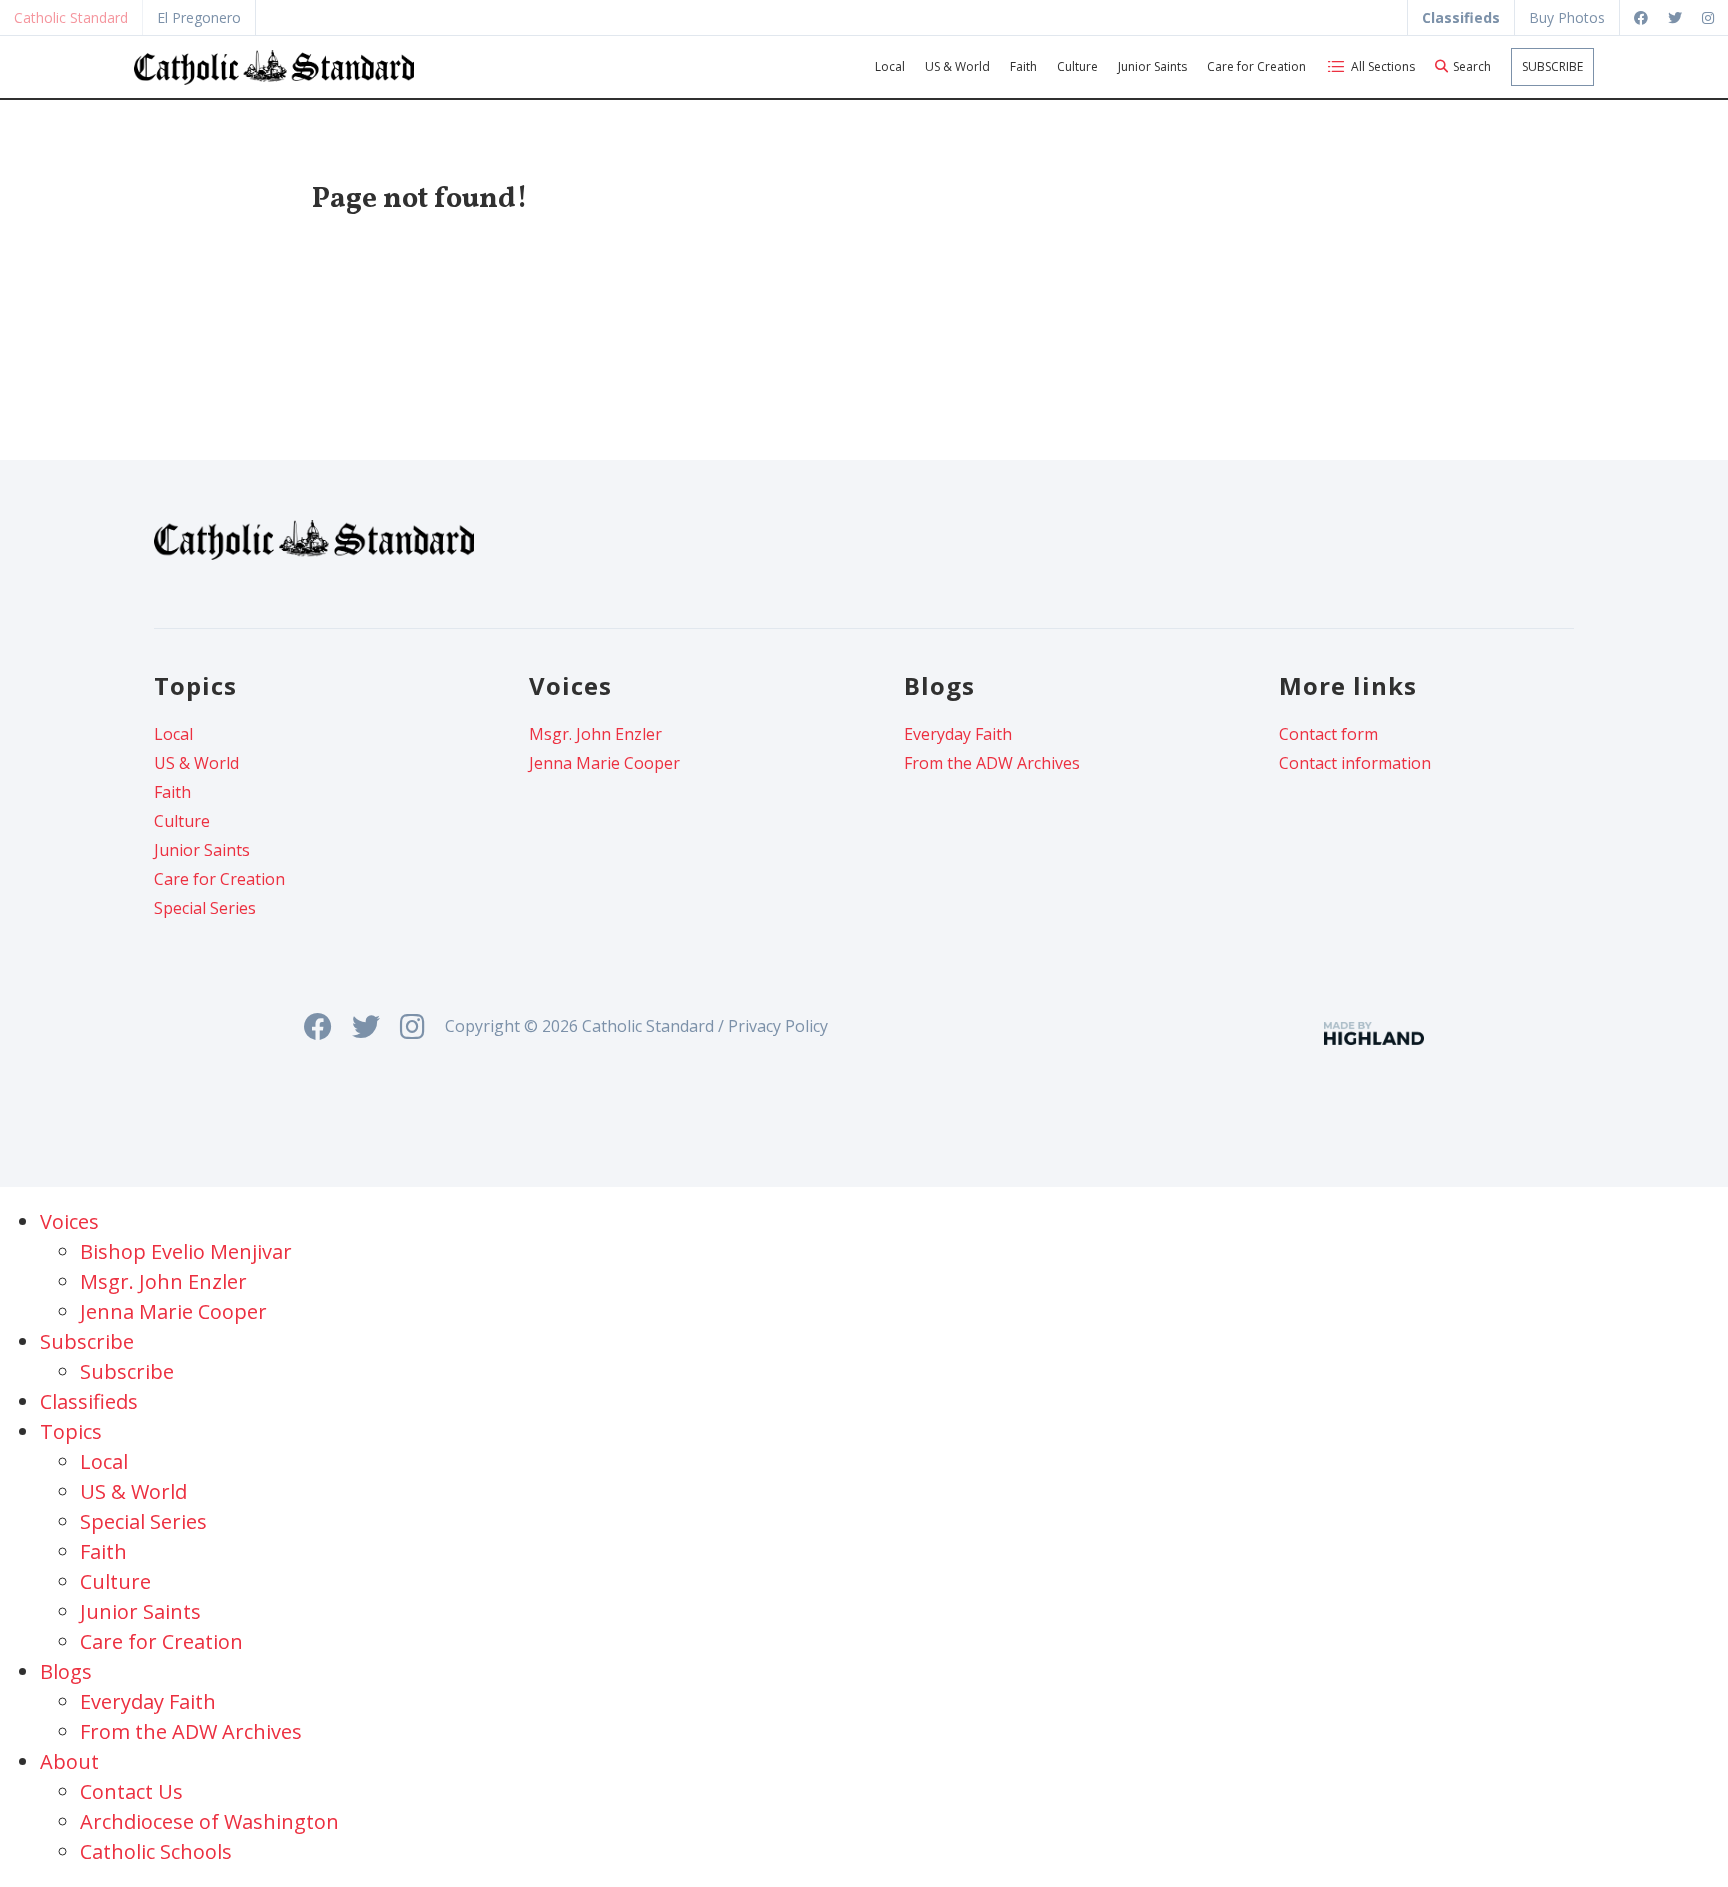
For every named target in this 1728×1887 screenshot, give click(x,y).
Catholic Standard (71, 17)
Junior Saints (1152, 66)
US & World (957, 66)
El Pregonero (199, 17)
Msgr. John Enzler (595, 734)
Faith (1023, 66)
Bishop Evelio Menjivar (186, 1251)
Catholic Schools (156, 1851)
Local (890, 66)
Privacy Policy (778, 1026)
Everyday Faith (958, 734)
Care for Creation (1256, 66)
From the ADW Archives (992, 763)
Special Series (205, 908)
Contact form (1328, 734)
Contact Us (131, 1791)
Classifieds (89, 1401)
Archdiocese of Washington (209, 1821)
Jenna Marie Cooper (604, 763)
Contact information (1355, 763)
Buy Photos (1567, 17)
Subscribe (1552, 66)
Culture (1077, 66)
